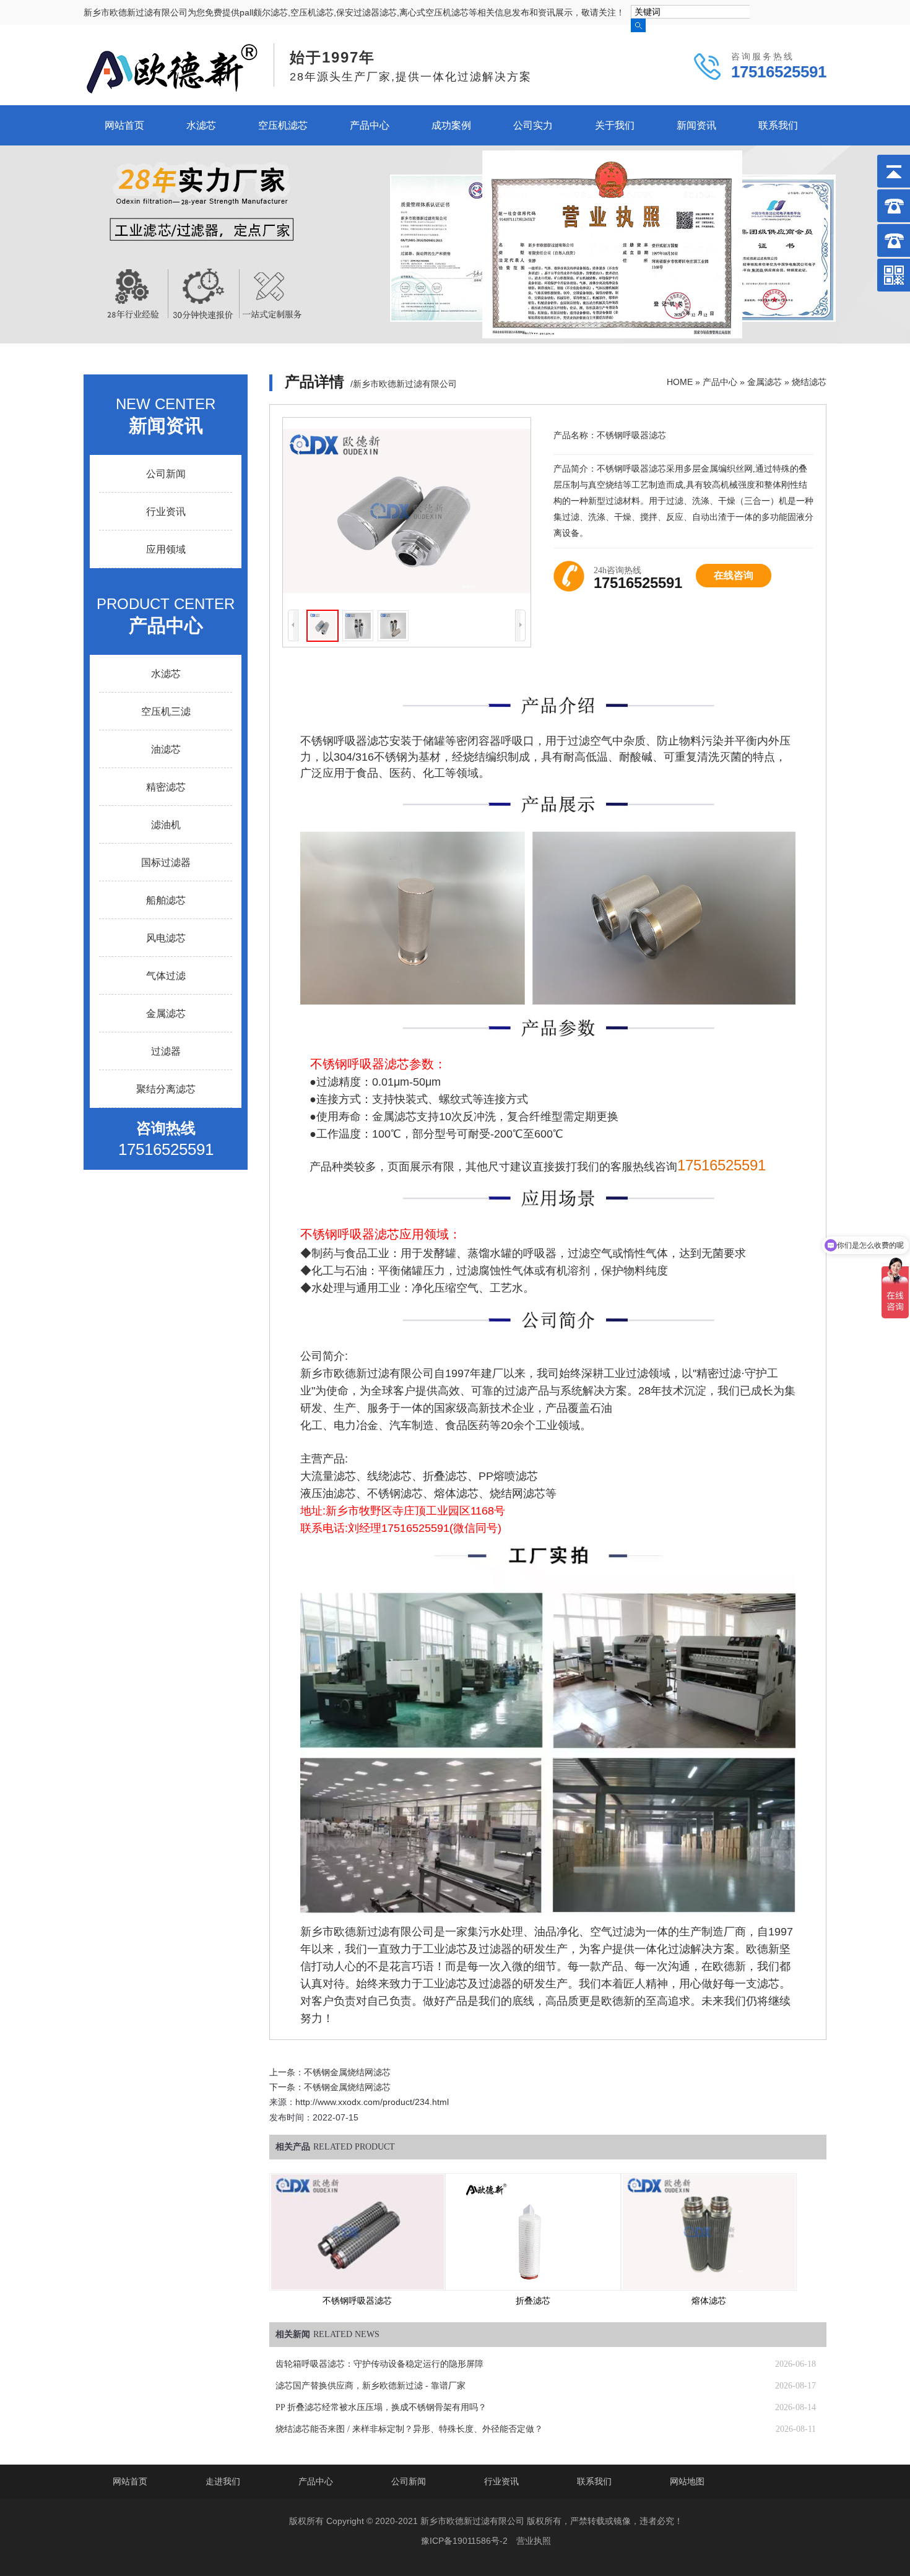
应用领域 (166, 549)
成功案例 (451, 125)
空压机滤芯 (283, 125)
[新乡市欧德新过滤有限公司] (172, 90)
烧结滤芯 (809, 382)
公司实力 (533, 125)
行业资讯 (166, 512)
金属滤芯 (765, 382)
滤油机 (166, 825)
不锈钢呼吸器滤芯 (357, 2301)
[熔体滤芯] (709, 2232)
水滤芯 (201, 125)
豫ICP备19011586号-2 (464, 2541)
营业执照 (534, 2541)
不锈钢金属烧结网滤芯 (347, 2072)
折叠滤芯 (533, 2301)
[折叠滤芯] (533, 2232)
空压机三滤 (166, 711)
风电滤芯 (166, 938)
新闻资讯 (696, 125)
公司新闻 (166, 474)
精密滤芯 (166, 787)
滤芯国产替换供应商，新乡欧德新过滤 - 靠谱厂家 (370, 2386)
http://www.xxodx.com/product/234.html (372, 2102)
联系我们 (778, 125)
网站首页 (124, 125)
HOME (680, 382)
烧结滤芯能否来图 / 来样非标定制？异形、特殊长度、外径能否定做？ (409, 2429)
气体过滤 (166, 976)
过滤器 (166, 1051)
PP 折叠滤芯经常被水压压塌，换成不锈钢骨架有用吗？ (381, 2407)
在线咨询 (734, 575)
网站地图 (687, 2481)
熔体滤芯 (709, 2301)
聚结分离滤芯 (166, 1089)
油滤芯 (166, 749)
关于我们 (615, 125)
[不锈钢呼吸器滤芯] (357, 2232)
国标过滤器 (166, 862)
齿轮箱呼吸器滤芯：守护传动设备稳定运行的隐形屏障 (379, 2364)
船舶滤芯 (166, 900)
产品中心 (370, 125)
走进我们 (223, 2481)
